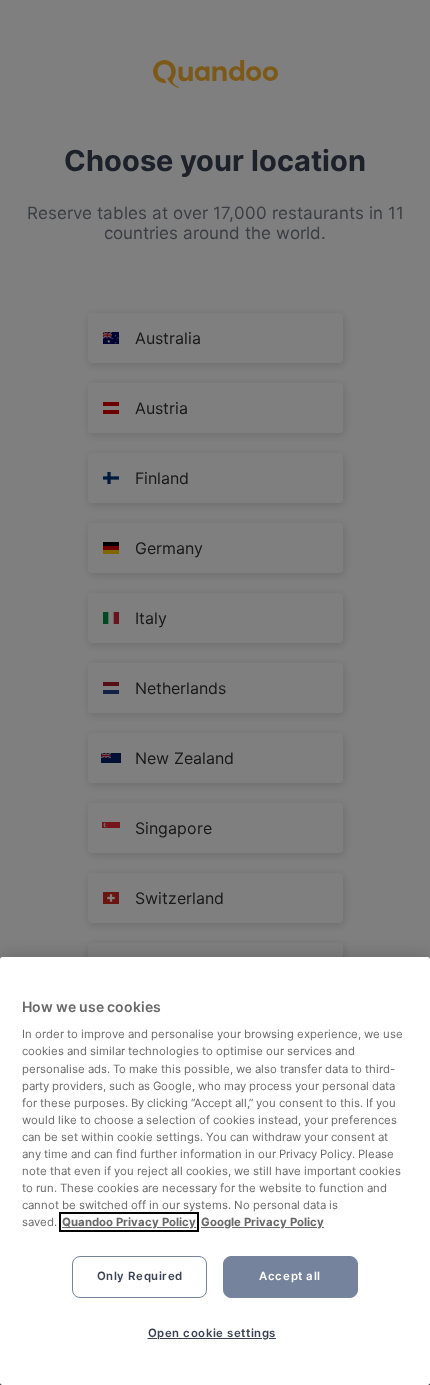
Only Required (140, 1276)
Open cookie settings (212, 1333)
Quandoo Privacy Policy (129, 1222)
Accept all (290, 1276)
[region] (215, 1171)
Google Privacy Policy (262, 1222)
